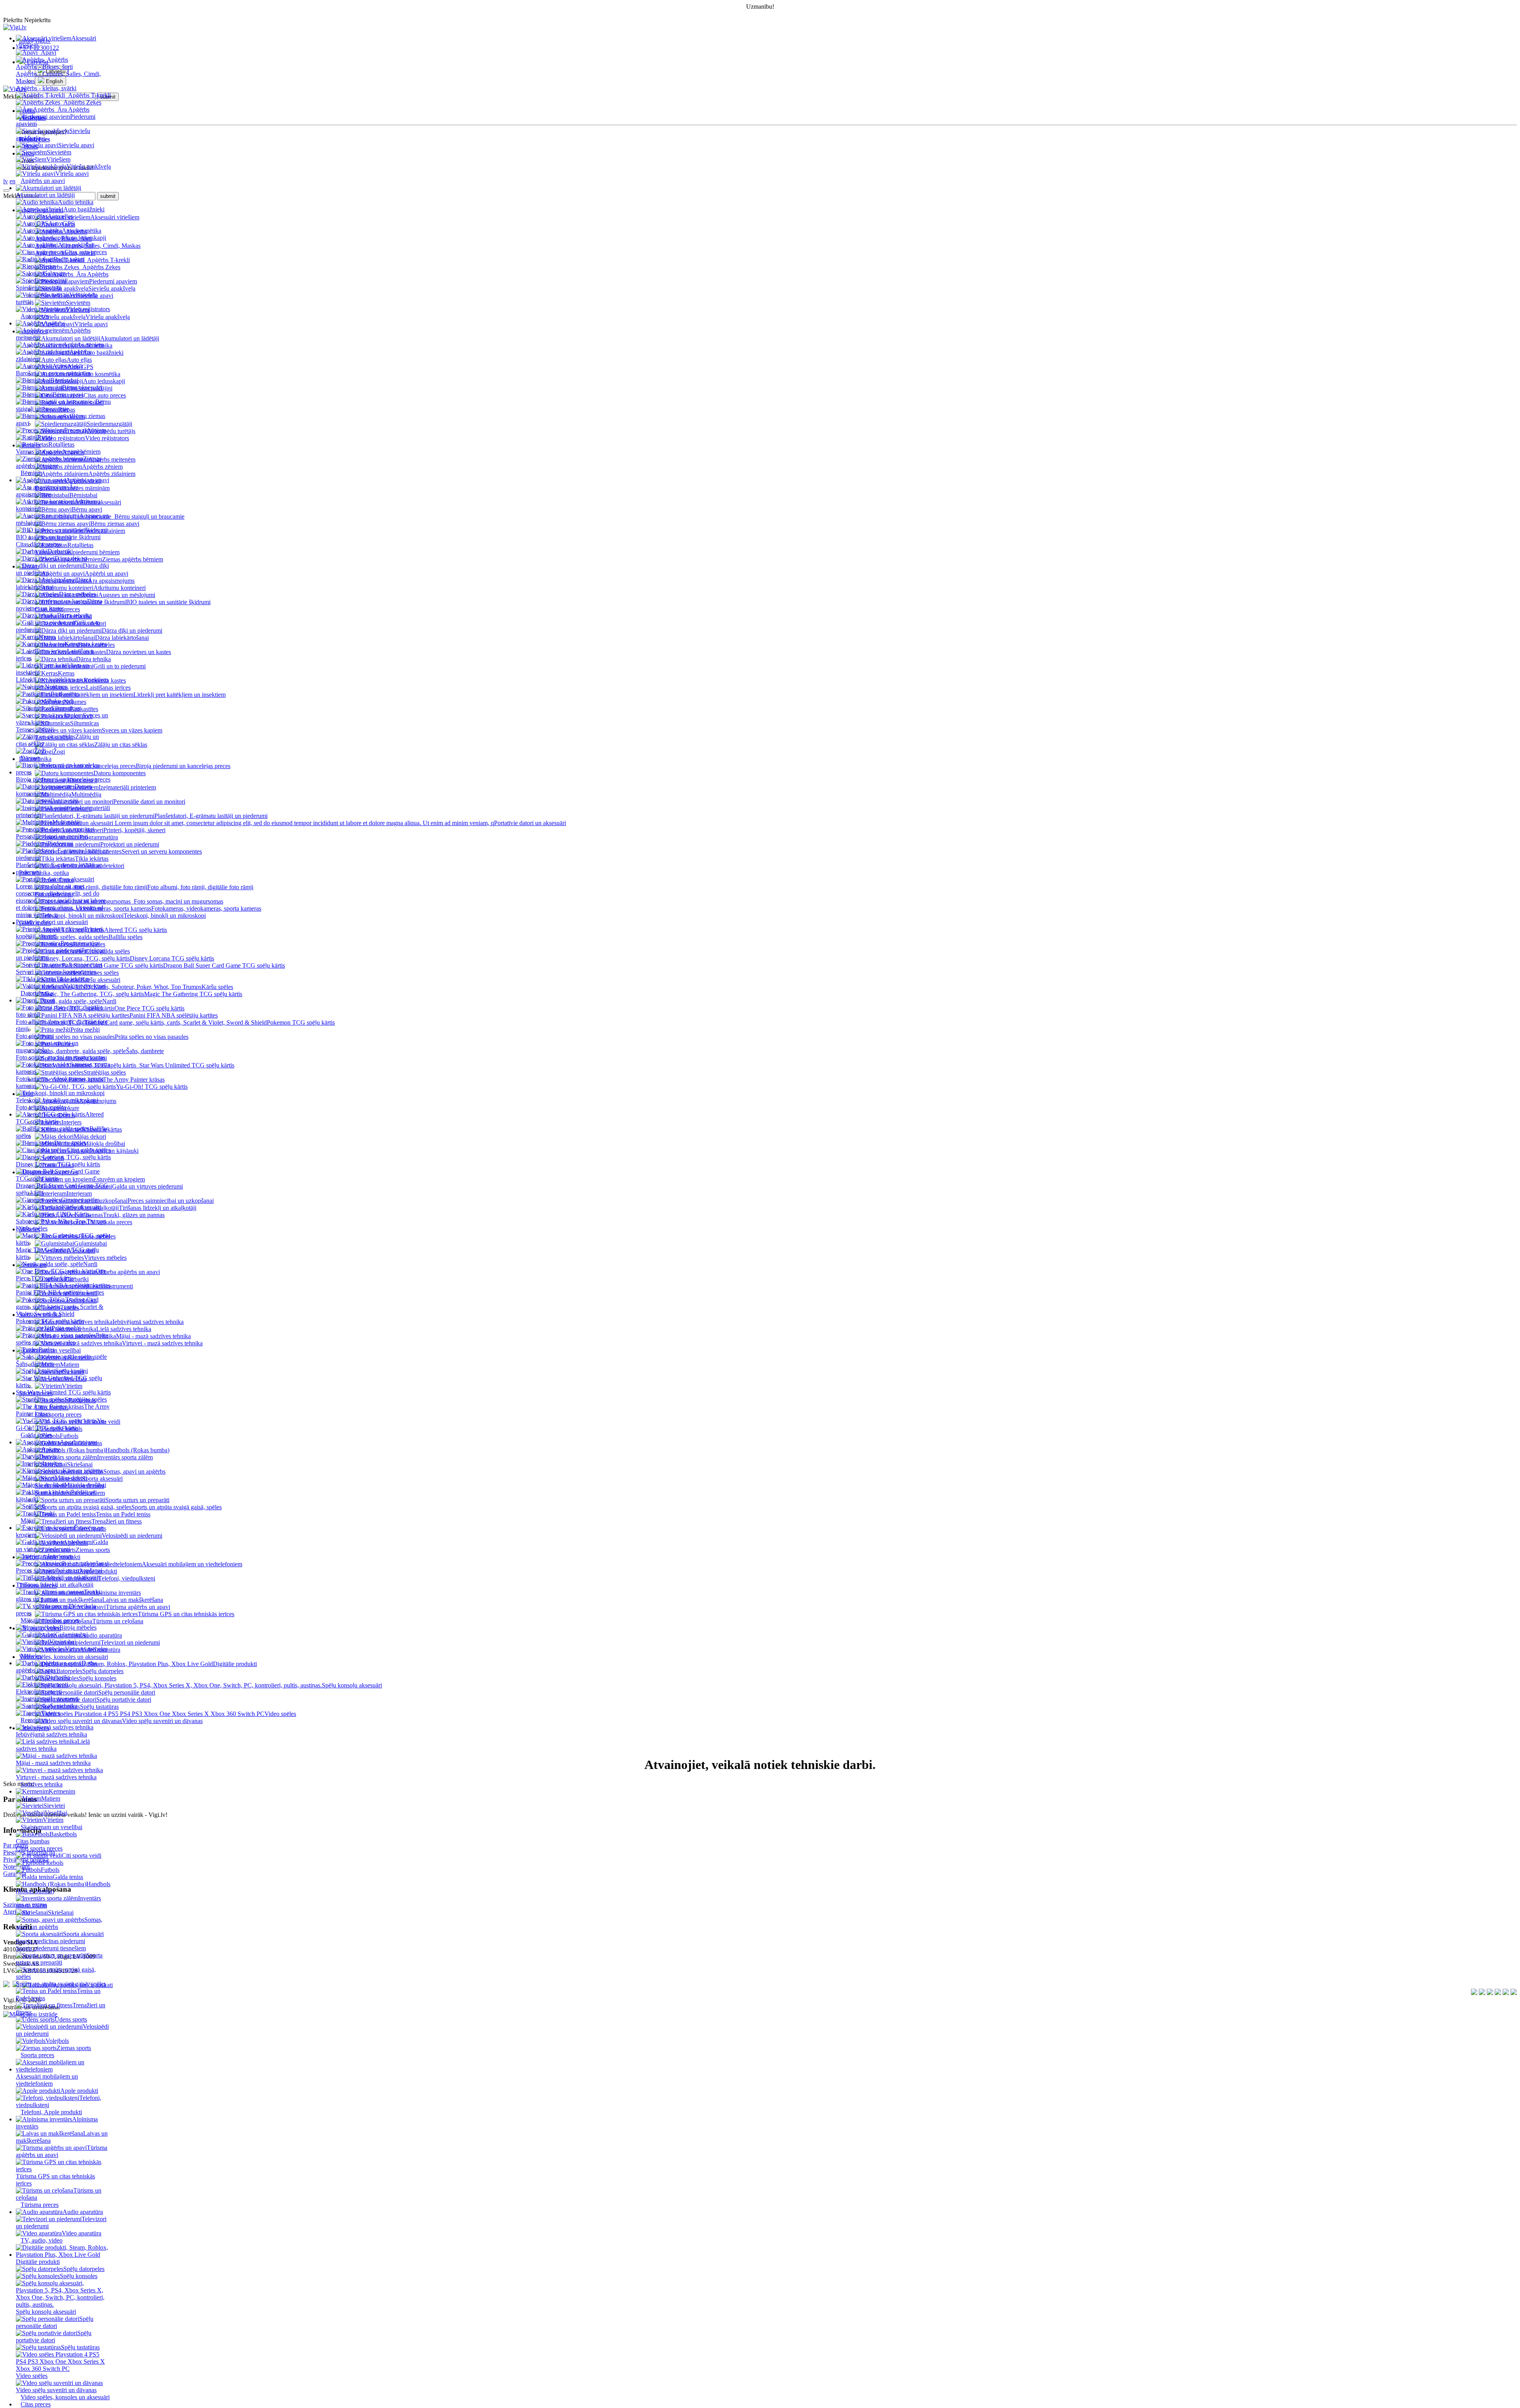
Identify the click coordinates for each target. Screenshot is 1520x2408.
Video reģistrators (88, 309)
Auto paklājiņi (76, 245)
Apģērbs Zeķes (82, 102)
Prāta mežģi (66, 1328)
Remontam (34, 1720)
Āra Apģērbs (73, 109)
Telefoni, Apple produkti (51, 2112)
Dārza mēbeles (77, 594)
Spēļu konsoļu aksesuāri (46, 2312)
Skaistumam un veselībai (51, 1827)
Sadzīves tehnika (42, 1784)
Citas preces (36, 2404)
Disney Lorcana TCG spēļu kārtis (58, 1164)
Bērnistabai (64, 380)
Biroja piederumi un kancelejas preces (63, 779)
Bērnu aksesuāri (82, 387)
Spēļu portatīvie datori (54, 2337)
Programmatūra (80, 943)
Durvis (48, 1456)
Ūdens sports (71, 2019)
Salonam (55, 273)
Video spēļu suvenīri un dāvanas (56, 2390)
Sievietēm (59, 152)
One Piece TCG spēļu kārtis (61, 1275)
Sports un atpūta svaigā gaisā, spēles (61, 1984)
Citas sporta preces (39, 1848)
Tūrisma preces (40, 2205)
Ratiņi (45, 437)
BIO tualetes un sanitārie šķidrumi (58, 537)
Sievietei (54, 1806)
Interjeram (60, 1556)
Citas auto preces (86, 252)
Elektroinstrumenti (39, 1692)
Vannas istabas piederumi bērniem (58, 452)
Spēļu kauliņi (71, 1371)
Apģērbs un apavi (43, 181)
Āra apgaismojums (47, 491)
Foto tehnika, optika (41, 1107)
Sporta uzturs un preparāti (59, 1959)
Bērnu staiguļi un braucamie (63, 405)
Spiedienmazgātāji (39, 288)
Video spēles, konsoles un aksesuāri (65, 2397)
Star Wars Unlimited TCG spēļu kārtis (63, 1392)
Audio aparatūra (83, 2212)
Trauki (47, 1513)
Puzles (47, 1350)
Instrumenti (64, 1699)
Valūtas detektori (85, 986)
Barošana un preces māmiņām (53, 373)
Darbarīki (58, 1677)
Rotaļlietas (61, 444)
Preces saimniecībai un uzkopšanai (59, 1570)
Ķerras (47, 637)
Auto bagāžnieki (84, 209)
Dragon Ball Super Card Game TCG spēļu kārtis (62, 1189)
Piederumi (60, 844)
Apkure (51, 1449)
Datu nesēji (64, 801)
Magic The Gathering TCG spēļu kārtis (57, 1253)
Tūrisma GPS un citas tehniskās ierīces (55, 2180)
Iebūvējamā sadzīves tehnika (51, 1734)
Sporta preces (37, 2055)
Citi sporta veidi (82, 1855)
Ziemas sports (74, 2048)
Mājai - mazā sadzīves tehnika (53, 1763)
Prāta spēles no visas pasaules (62, 1339)
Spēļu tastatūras (80, 2347)
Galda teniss (68, 1877)
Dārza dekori (71, 558)
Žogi (40, 751)
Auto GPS (61, 223)
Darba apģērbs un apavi (56, 1667)
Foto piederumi (35, 1036)
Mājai (28, 1521)
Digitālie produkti (235, 1664)
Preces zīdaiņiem (85, 430)
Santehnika (64, 1706)
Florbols (53, 1863)
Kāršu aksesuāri (82, 1207)
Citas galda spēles (89, 1150)
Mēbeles (31, 1656)
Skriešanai (61, 1913)
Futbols (50, 1870)
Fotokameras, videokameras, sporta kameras (60, 1082)
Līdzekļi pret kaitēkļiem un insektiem (62, 680)
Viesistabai (63, 1642)
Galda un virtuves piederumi (62, 1545)
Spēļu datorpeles (84, 2269)
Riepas (48, 266)
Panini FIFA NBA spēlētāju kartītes (60, 1292)
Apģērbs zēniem (83, 345)
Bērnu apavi (68, 395)
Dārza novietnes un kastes (59, 605)
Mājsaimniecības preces (50, 1620)
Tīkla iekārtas (73, 979)
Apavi (48, 52)
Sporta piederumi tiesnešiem (51, 1948)
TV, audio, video (42, 2240)
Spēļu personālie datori (55, 2322)
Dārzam (30, 758)
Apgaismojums (79, 1442)
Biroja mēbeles (78, 1627)
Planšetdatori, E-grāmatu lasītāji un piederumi (59, 868)
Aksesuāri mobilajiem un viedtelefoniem (47, 2080)
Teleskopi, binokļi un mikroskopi (57, 1100)
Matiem (51, 1798)
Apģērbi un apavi (87, 480)
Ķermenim (62, 1791)
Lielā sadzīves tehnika (53, 1745)
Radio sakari (69, 259)
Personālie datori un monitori (52, 836)
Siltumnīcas (66, 708)
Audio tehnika (76, 202)
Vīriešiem (58, 159)
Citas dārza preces (38, 544)
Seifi (39, 1506)
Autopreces (35, 316)
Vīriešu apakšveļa (89, 166)
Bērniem (31, 473)
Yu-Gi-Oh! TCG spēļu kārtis (61, 1424)
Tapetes (51, 1713)
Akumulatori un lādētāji (45, 195)
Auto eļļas (60, 216)
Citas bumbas (33, 1841)
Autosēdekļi (67, 366)
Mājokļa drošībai (85, 1485)
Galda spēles (36, 1435)
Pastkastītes (65, 694)
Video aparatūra (82, 2233)
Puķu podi (61, 701)
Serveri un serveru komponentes (56, 972)
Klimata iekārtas (83, 1471)
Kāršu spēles (217, 987)
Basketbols (63, 1834)
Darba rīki (60, 551)
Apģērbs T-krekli (89, 95)
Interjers (52, 1464)
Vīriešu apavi (72, 174)
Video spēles (280, 1714)
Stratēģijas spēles (86, 1399)
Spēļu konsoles (79, 2276)
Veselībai (56, 1813)
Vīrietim (53, 1820)
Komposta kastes (86, 644)
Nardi (90, 1264)
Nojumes (56, 687)
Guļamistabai (71, 1635)
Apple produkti (79, 2091)
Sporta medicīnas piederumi (50, 1941)
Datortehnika (37, 993)
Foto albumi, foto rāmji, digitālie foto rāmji (62, 1025)
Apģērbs (57, 60)
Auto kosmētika (82, 231)
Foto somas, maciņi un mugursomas (61, 1057)
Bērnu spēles (70, 1143)
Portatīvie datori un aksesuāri (52, 922)
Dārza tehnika (74, 615)
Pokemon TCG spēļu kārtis (50, 1321)
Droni (47, 1000)
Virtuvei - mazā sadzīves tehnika (56, 1777)
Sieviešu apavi (76, 145)
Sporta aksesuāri (83, 1934)
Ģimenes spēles (80, 1200)
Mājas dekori (71, 1478)
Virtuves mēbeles (86, 1649)
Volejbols (57, 2041)
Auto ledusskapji (85, 238)
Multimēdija (67, 822)
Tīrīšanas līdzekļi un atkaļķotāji (55, 1585)
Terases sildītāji (35, 729)
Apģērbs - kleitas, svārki (46, 88)
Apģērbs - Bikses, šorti (44, 67)
